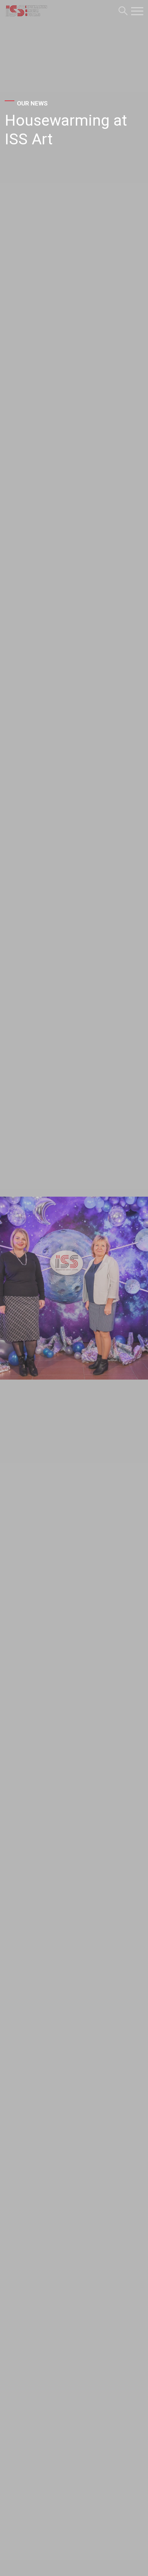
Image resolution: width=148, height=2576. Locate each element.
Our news (32, 103)
